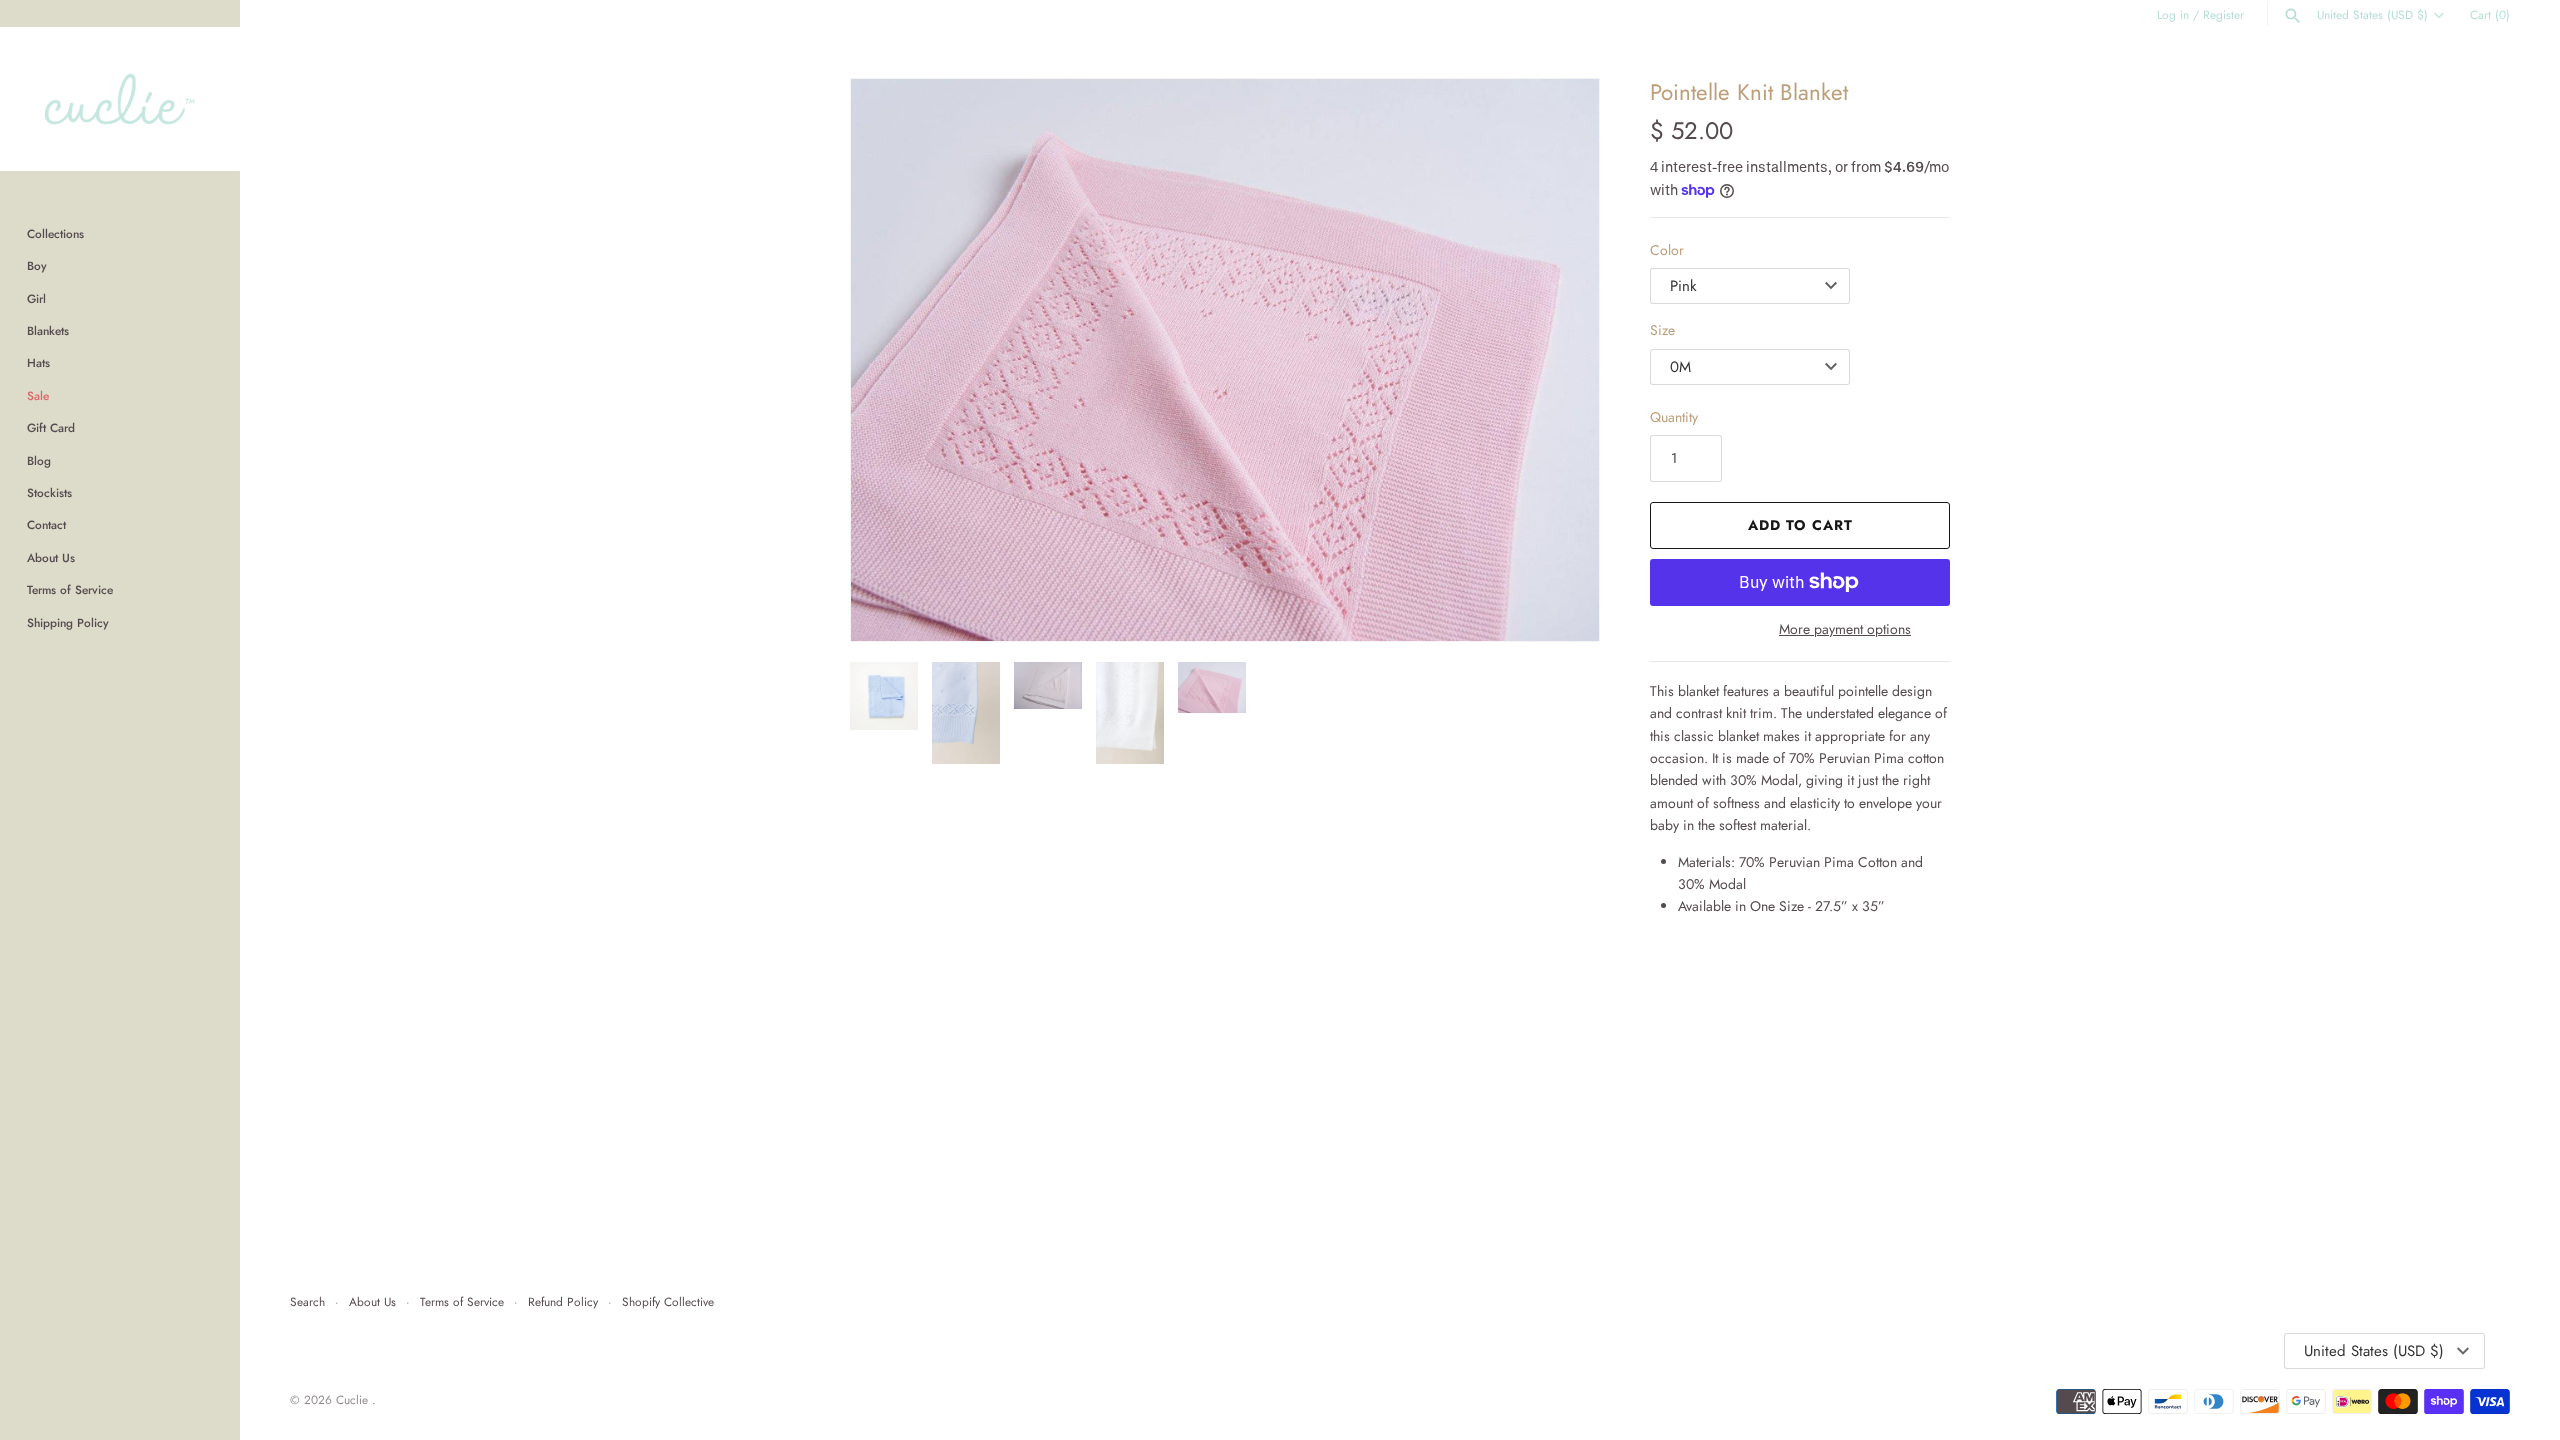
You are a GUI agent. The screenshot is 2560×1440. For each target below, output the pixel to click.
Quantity (1674, 417)
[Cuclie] (120, 99)
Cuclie (354, 1399)
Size (1662, 330)
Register (2223, 14)
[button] (893, 360)
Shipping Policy (68, 622)
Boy (37, 265)
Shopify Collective (668, 1301)
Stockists (49, 492)
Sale (38, 395)
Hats (38, 362)
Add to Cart (1800, 525)
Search (307, 1301)
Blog (39, 460)
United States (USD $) (2372, 15)
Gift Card (51, 427)
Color (1667, 250)
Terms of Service (70, 589)
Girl (36, 298)
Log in (2173, 14)
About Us (51, 557)
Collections (55, 233)
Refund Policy (563, 1301)
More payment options (1845, 629)
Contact (46, 524)
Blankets (48, 330)
